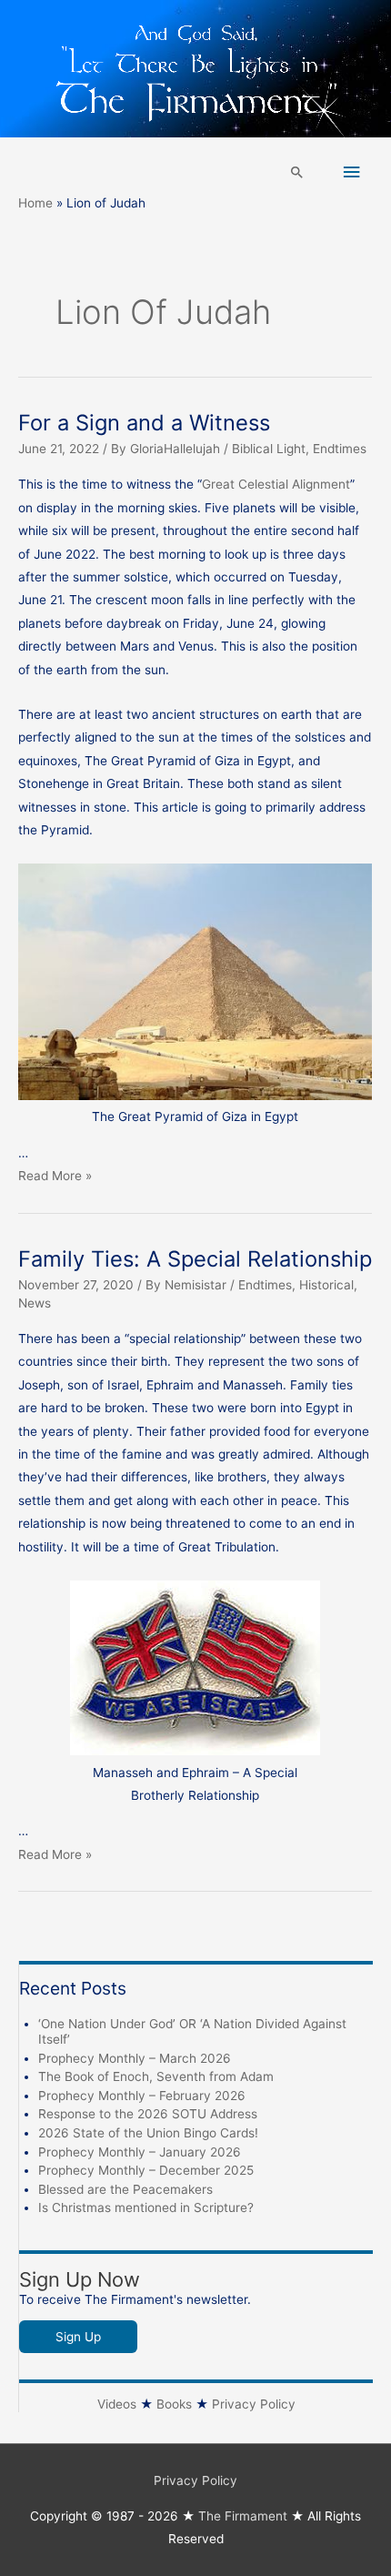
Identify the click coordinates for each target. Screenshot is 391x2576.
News (35, 1303)
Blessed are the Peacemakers (125, 2189)
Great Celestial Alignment (276, 484)
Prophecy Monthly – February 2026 (142, 2096)
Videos (117, 2404)
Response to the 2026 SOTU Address (148, 2114)
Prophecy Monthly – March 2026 (135, 2058)
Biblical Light (269, 449)
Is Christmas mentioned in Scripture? (146, 2207)
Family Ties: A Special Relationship (195, 1259)
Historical (326, 1285)
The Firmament (243, 2516)
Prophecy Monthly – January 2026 (140, 2152)
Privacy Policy (254, 2404)
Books (174, 2404)
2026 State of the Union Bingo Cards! (148, 2133)
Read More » (55, 1176)
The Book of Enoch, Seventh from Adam (156, 2076)
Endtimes (340, 449)
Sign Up (78, 2337)
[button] (297, 172)
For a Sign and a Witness (144, 423)
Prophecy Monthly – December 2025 (146, 2170)
